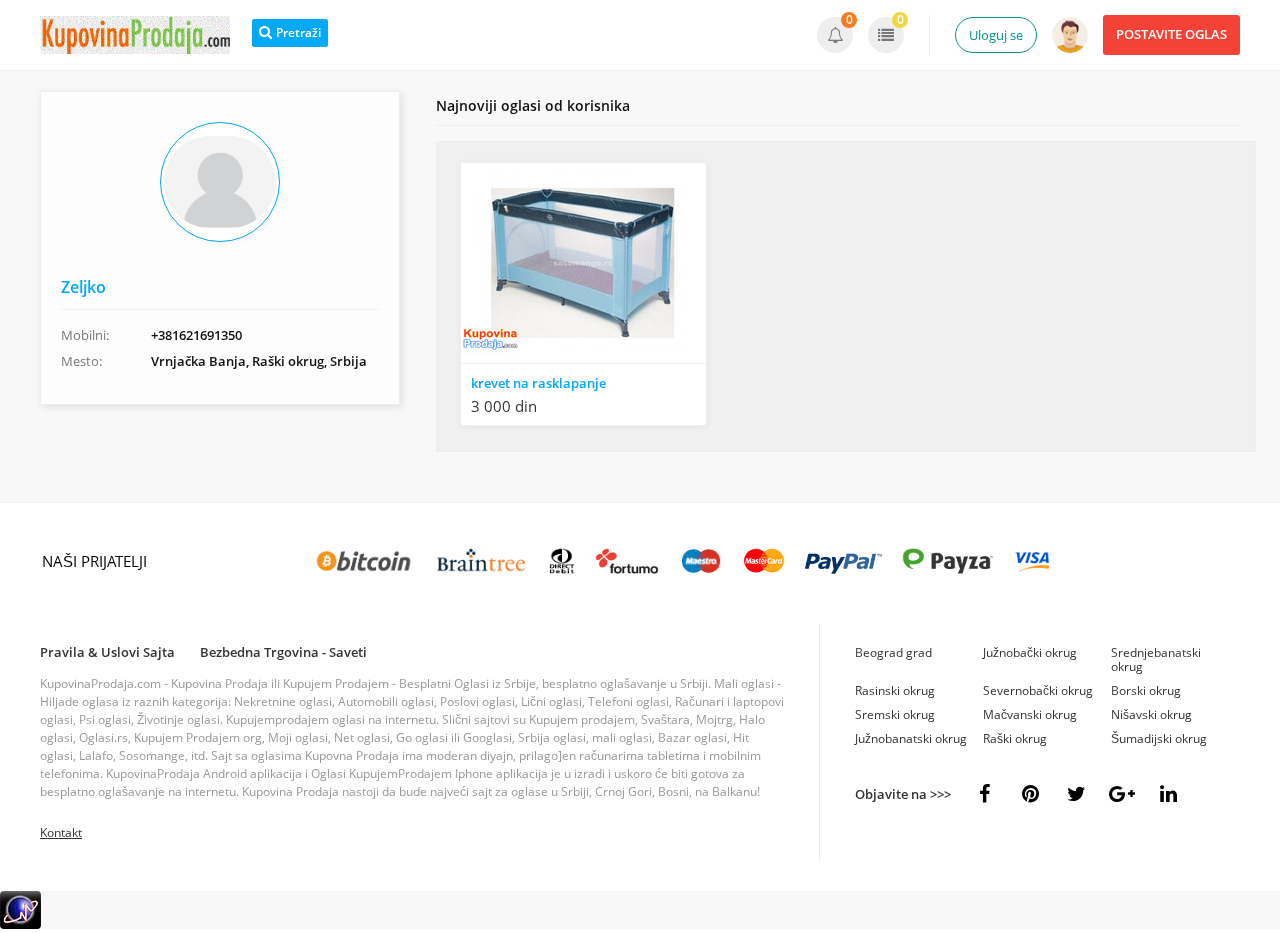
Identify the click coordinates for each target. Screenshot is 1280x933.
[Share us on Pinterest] (1030, 794)
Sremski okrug (895, 714)
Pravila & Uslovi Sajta (107, 652)
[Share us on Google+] (1122, 794)
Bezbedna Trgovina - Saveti (283, 652)
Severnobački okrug (1038, 690)
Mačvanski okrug (1030, 714)
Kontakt (61, 832)
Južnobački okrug (1030, 652)
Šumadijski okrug (1159, 738)
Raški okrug (1015, 738)
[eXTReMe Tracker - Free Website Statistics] (20, 924)
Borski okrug (1146, 690)
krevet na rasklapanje (538, 383)
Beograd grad (893, 652)
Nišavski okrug (1151, 714)
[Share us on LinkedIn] (1168, 794)
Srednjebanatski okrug (1156, 659)
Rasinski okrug (895, 690)
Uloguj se (996, 35)
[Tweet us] (1076, 794)
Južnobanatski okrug (911, 738)
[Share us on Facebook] (984, 794)
